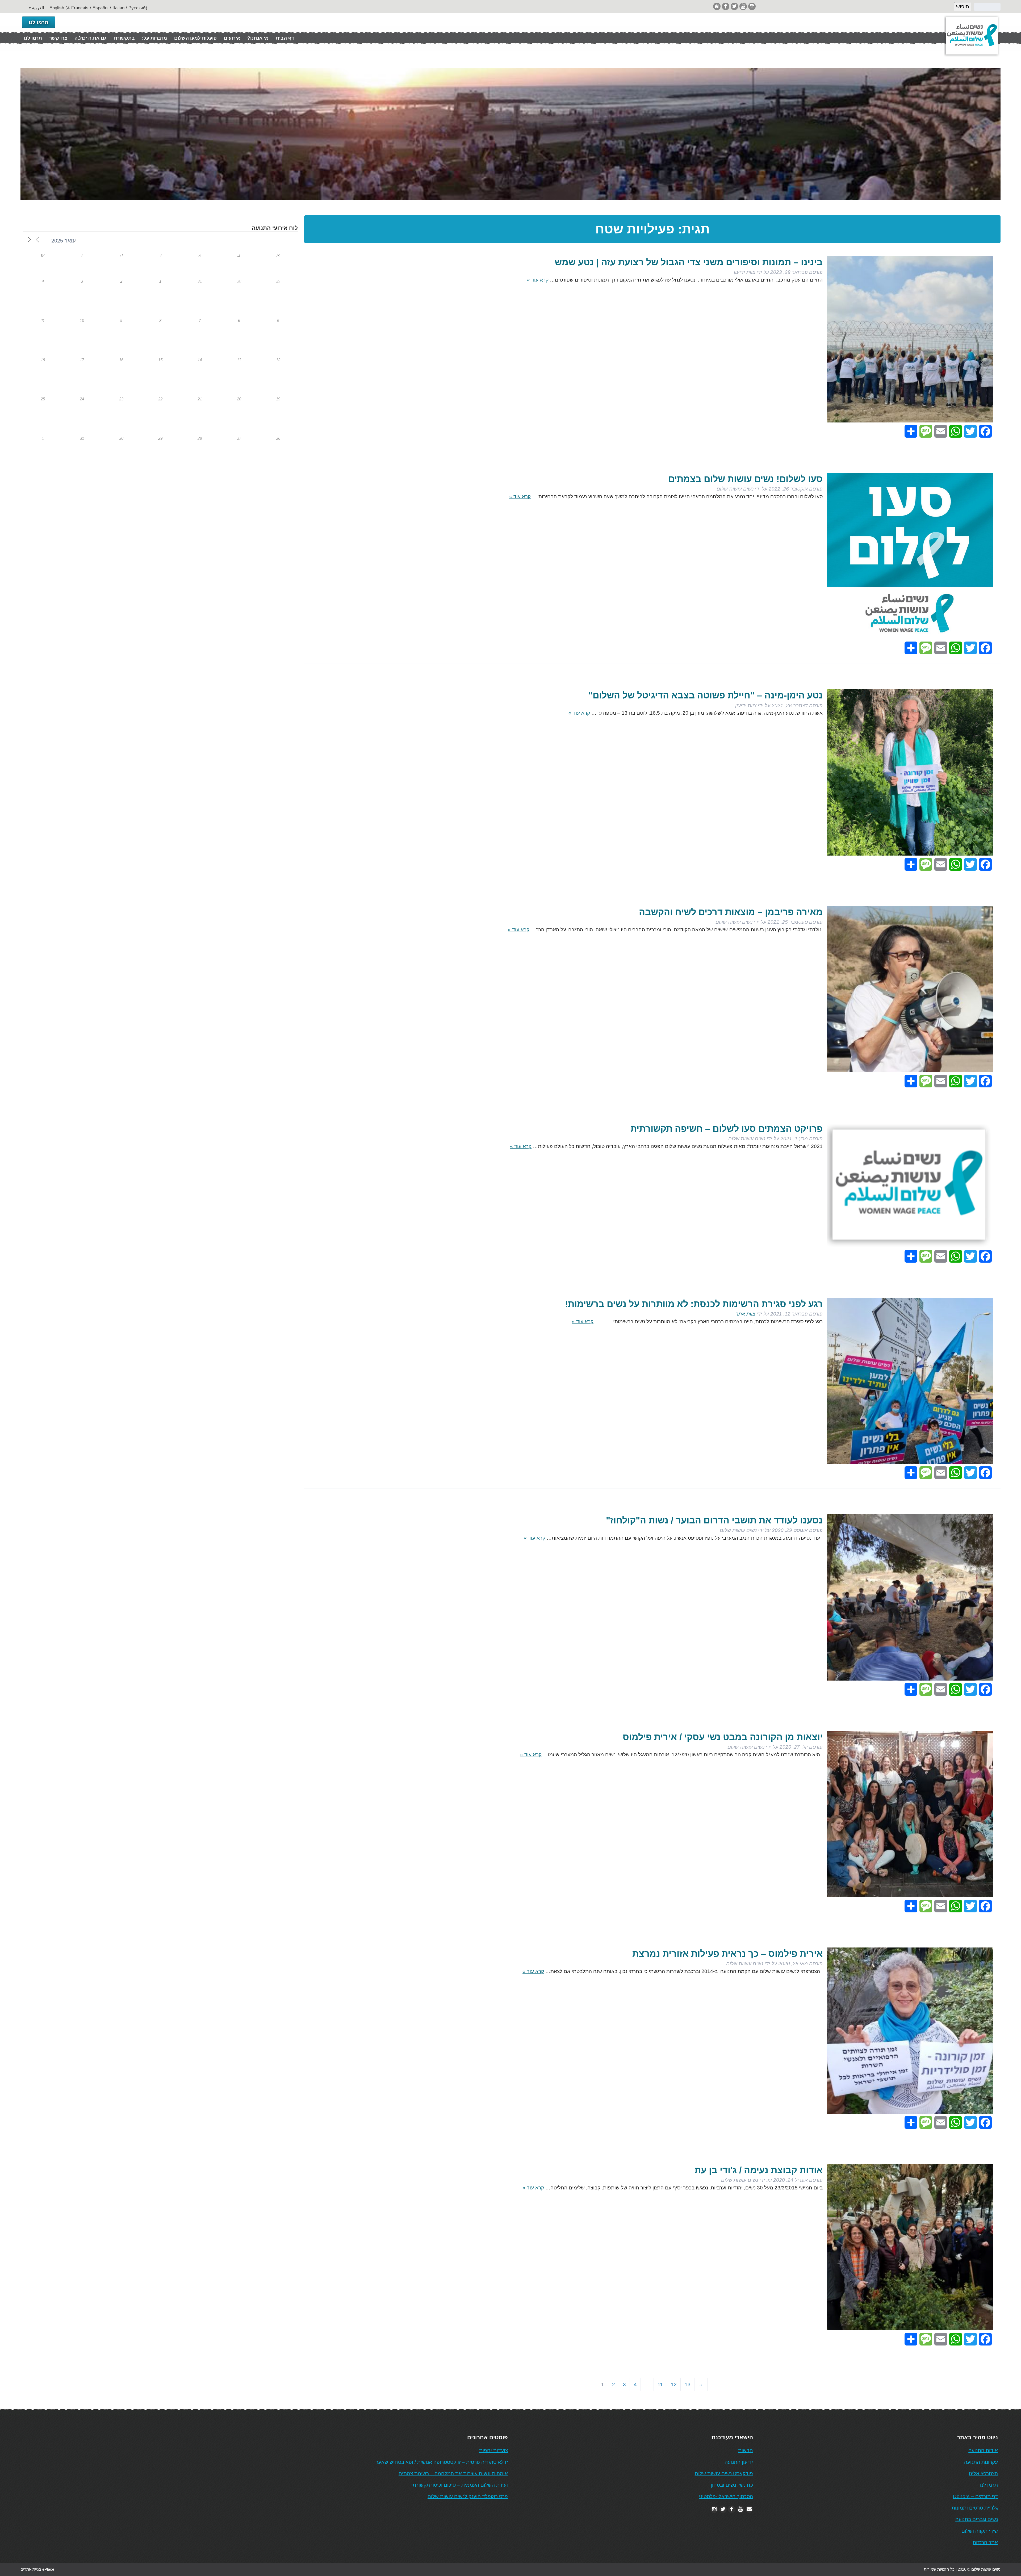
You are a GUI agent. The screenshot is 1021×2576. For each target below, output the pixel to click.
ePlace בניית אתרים (37, 2569)
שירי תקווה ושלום (980, 2531)
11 (660, 2384)
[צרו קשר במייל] (749, 2509)
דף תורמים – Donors (975, 2496)
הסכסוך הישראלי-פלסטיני (726, 2496)
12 (674, 2384)
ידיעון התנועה (739, 2462)
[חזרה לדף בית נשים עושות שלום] (717, 6)
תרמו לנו (39, 22)
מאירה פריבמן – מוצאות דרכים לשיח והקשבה (731, 912)
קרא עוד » (538, 280)
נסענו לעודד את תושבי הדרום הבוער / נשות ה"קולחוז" (714, 1520)
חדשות (746, 2450)
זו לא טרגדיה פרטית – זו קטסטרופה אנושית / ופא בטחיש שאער (442, 2462)
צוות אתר (745, 1314)
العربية (38, 8)
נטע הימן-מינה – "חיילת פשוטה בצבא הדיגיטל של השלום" (706, 695)
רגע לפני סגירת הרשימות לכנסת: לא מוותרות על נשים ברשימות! (694, 1304)
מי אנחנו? (258, 38)
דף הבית (285, 38)
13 (688, 2384)
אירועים (232, 38)
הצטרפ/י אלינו (983, 2474)
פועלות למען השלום (195, 38)
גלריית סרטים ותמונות (975, 2508)
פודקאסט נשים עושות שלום (724, 2474)
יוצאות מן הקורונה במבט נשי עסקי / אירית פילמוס (723, 1737)
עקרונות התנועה (981, 2462)
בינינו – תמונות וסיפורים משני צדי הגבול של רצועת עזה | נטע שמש (689, 262)
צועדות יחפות (493, 2450)
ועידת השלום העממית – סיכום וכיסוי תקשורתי (460, 2485)
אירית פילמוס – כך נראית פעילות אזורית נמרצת (727, 1954)
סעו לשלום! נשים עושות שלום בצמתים (745, 479)
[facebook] (726, 6)
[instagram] (752, 6)
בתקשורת (124, 38)
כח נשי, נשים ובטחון (732, 2485)
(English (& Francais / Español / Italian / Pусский (98, 8)
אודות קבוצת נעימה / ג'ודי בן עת (759, 2170)
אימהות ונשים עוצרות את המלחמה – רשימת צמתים (453, 2474)
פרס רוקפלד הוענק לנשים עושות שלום (468, 2496)
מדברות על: (154, 38)
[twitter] (734, 6)
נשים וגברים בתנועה (977, 2519)
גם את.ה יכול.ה (91, 38)
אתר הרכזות (985, 2542)
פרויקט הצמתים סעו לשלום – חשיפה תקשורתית (727, 1129)
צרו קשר (58, 38)
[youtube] (743, 6)
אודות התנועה (983, 2450)
